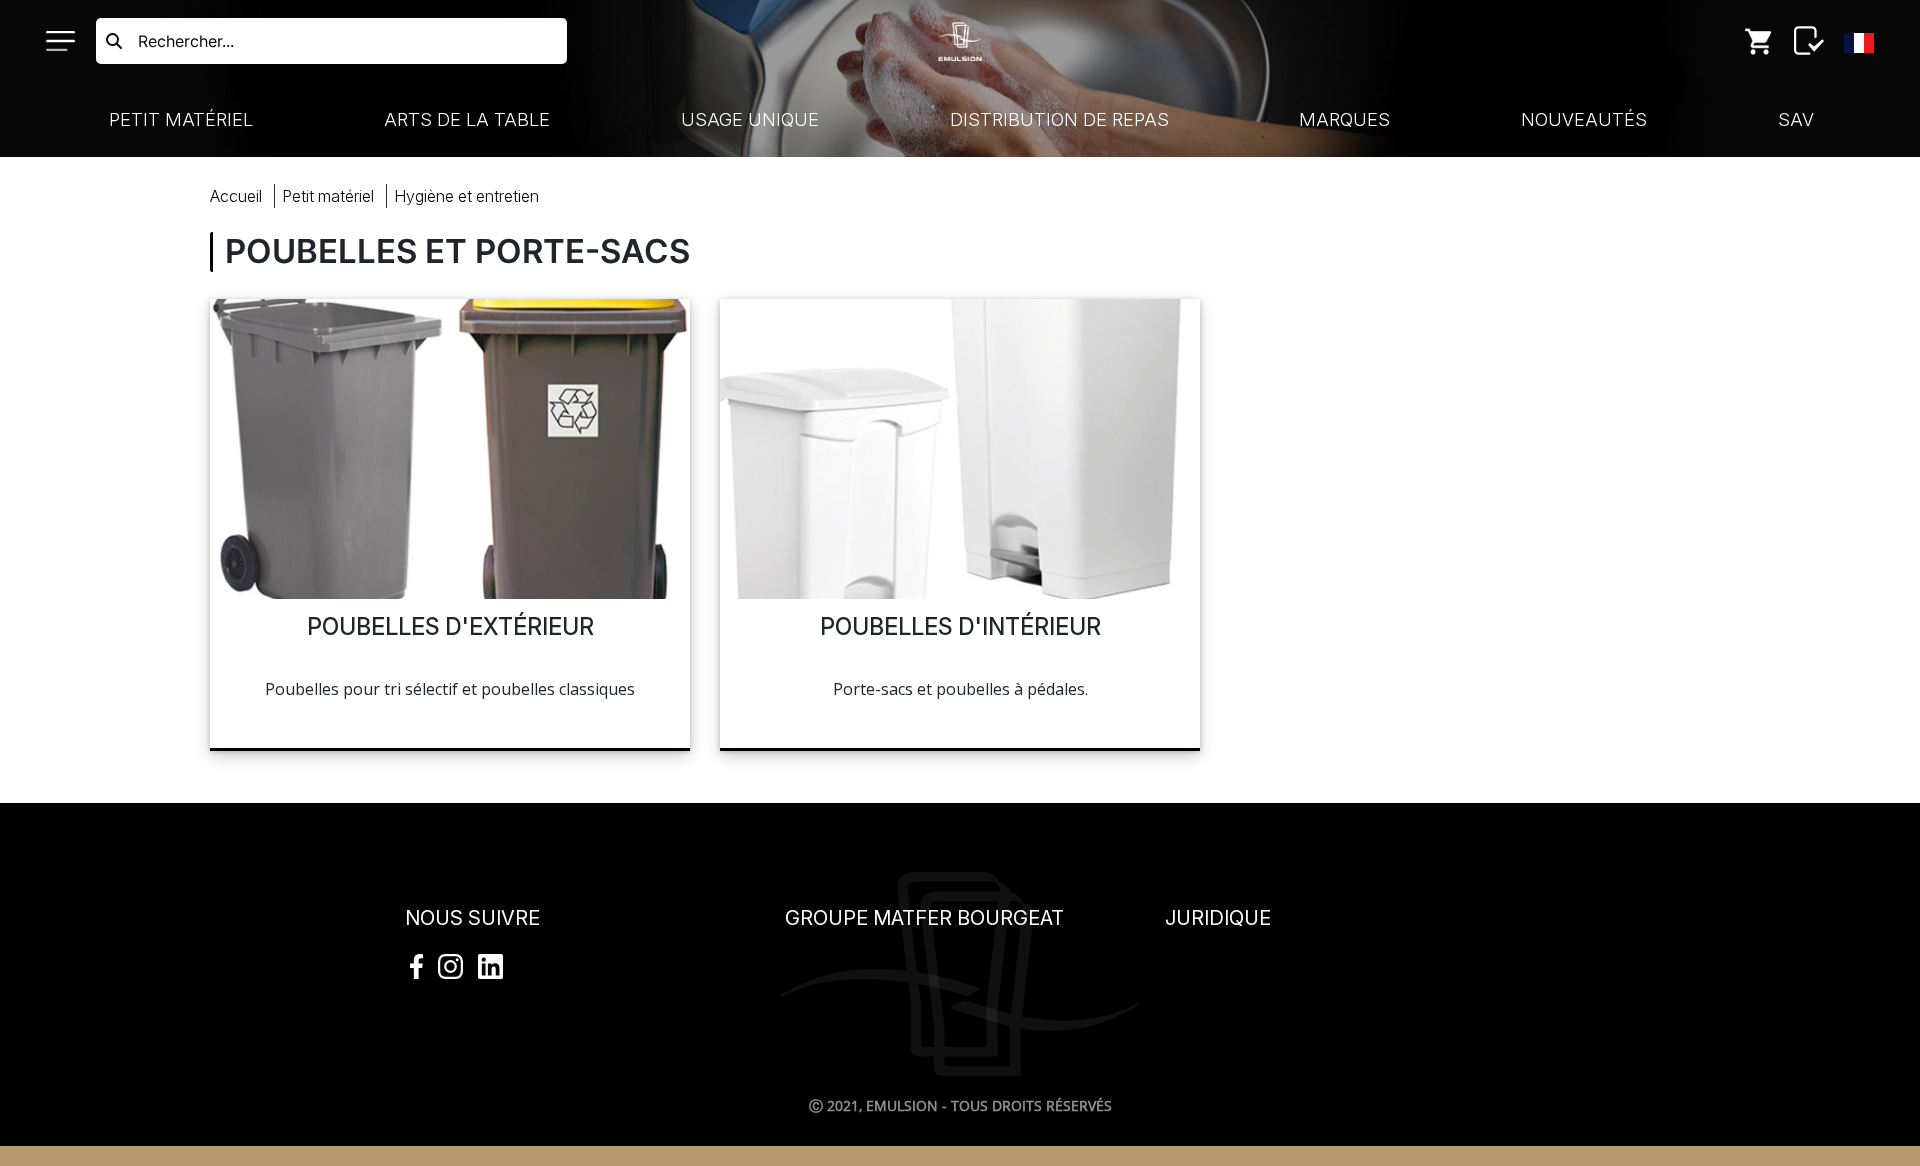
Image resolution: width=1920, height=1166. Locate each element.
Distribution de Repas (1059, 119)
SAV (1796, 119)
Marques (1344, 119)
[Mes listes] (1809, 41)
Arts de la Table (467, 119)
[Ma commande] (1759, 41)
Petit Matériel (181, 119)
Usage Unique (750, 119)
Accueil (236, 196)
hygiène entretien (466, 196)
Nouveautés (1584, 119)
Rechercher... (186, 41)
